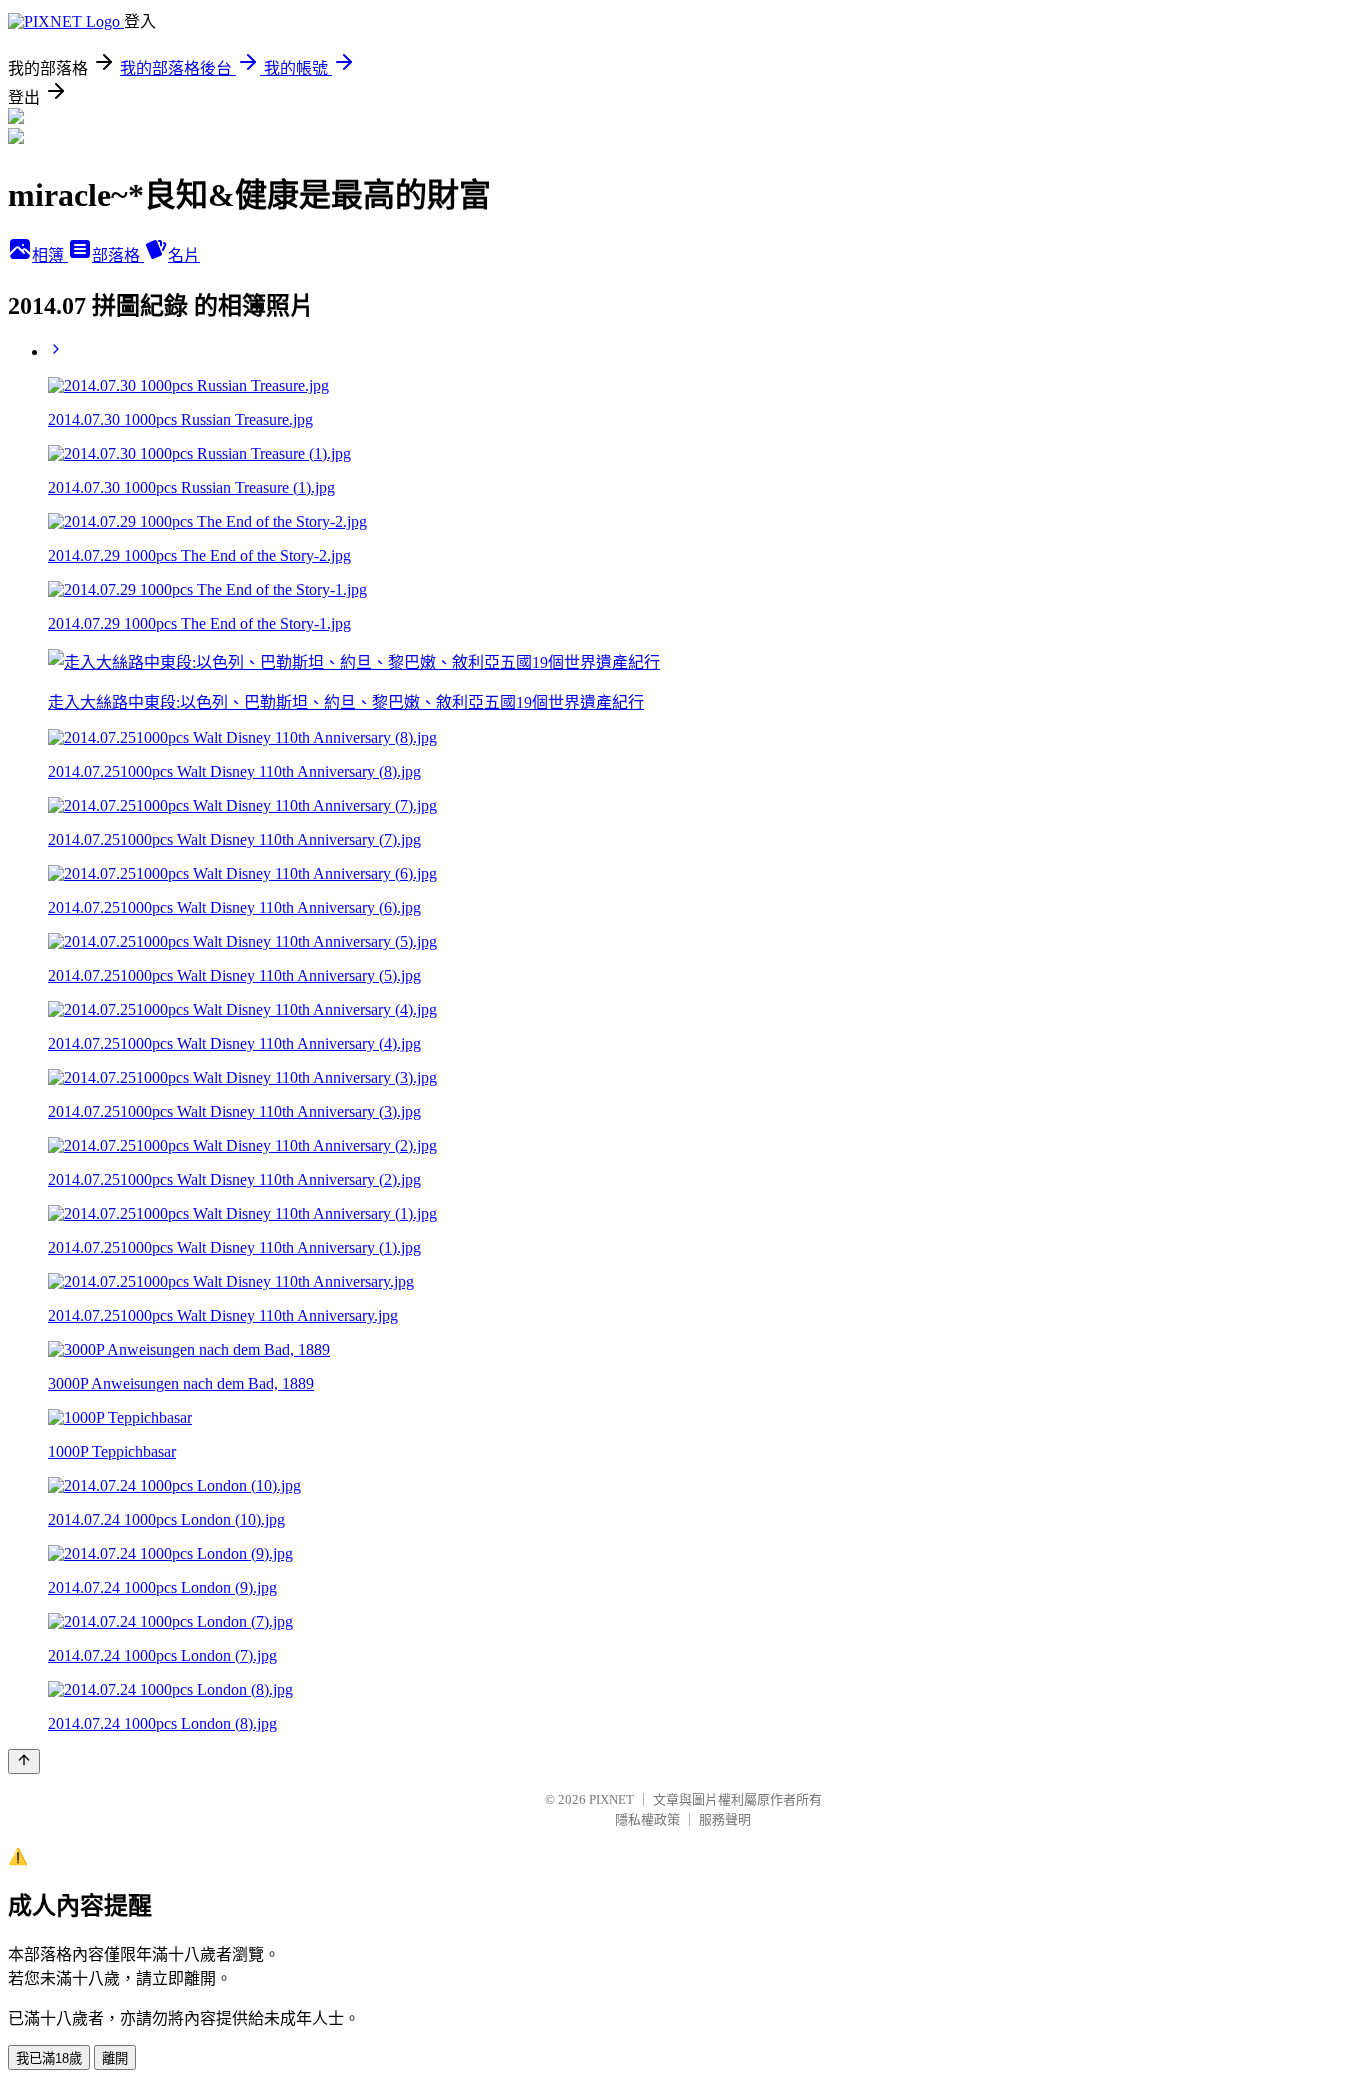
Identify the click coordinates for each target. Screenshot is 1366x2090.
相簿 (50, 255)
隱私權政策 (647, 1819)
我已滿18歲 (49, 2058)
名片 (184, 255)
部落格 (118, 255)
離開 (115, 2058)
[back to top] (24, 1761)
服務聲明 (725, 1819)
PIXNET (611, 1799)
